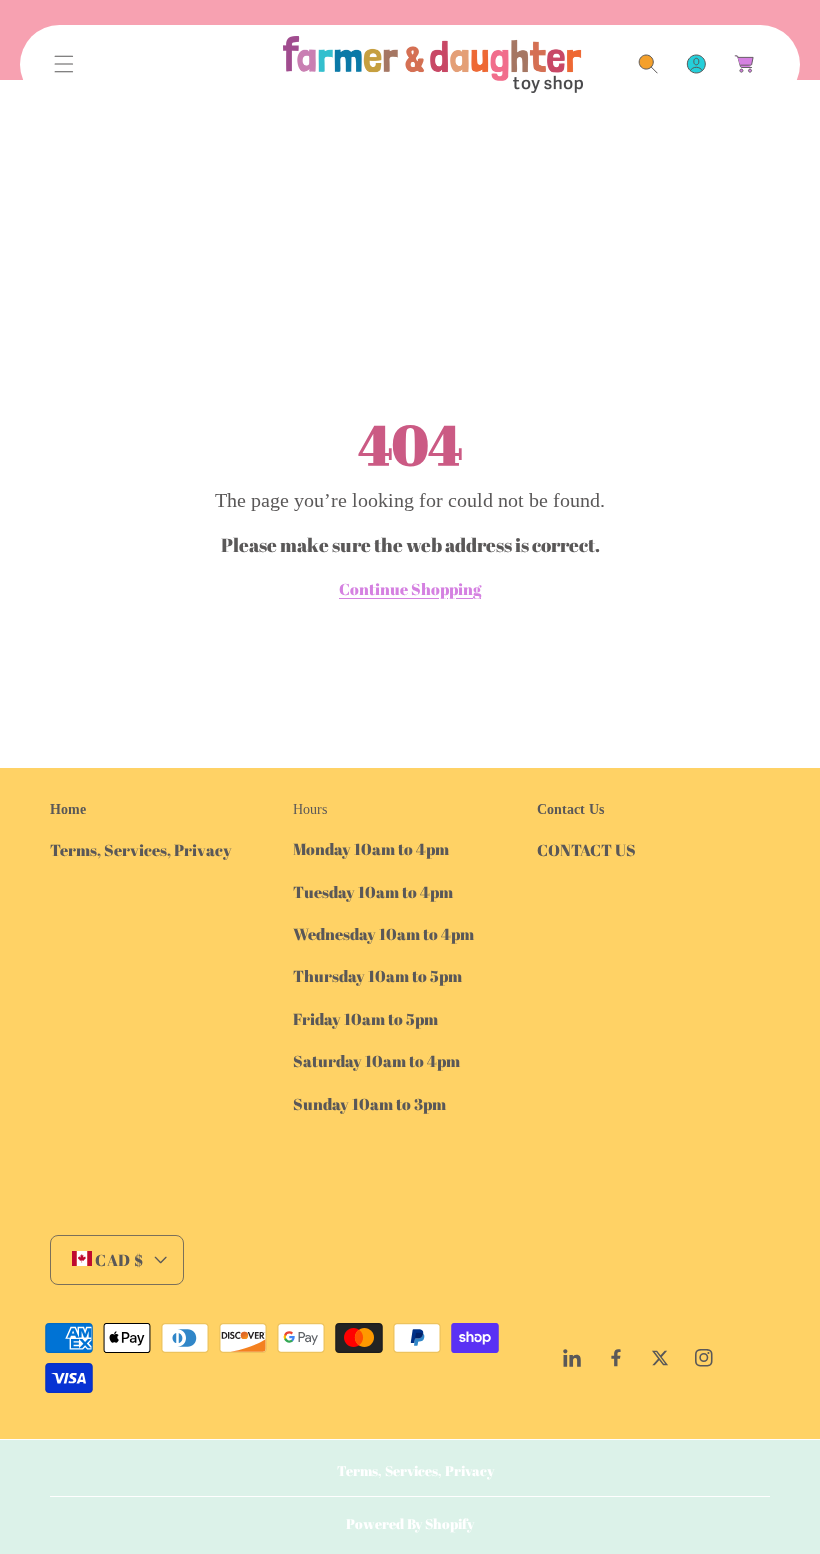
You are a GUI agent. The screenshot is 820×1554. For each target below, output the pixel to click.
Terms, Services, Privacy (141, 850)
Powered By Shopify (410, 1523)
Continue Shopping (410, 589)
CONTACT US (586, 850)
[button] (64, 64)
